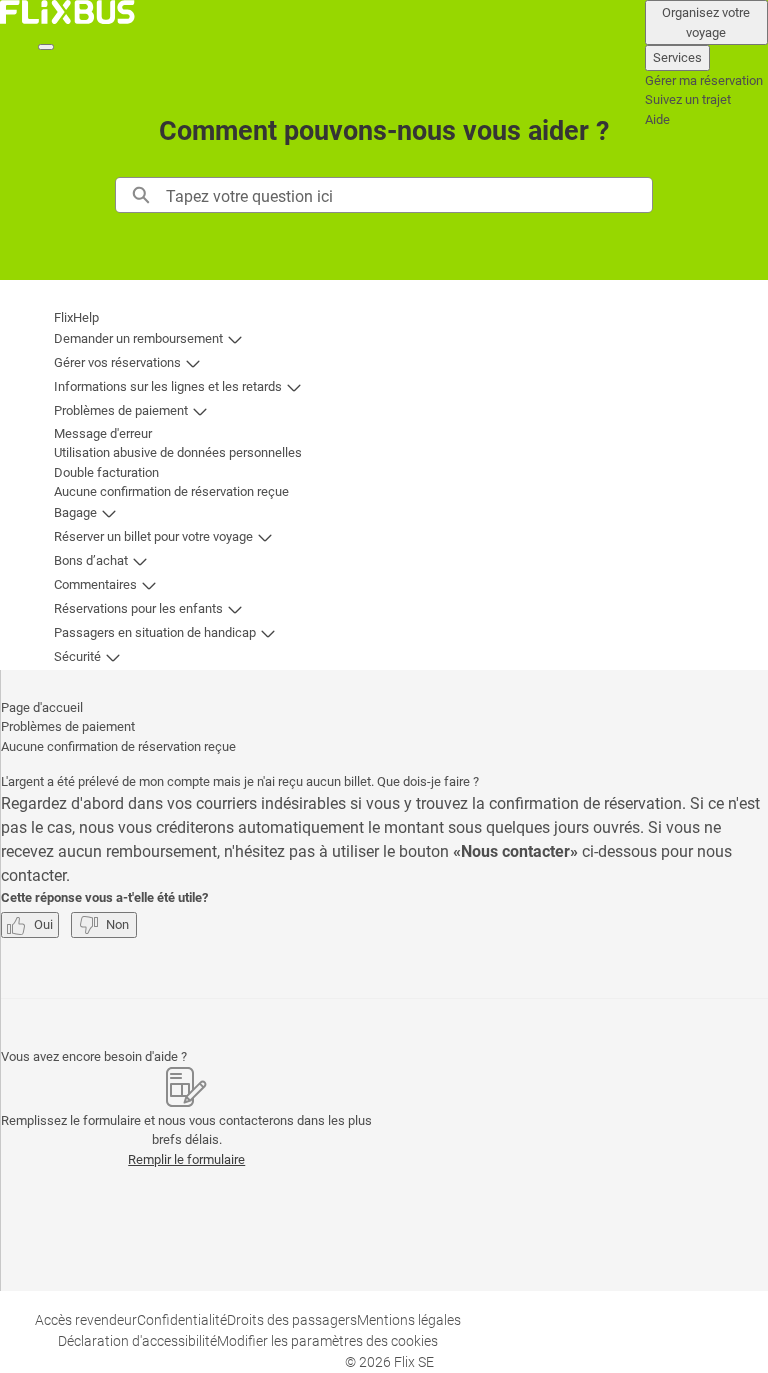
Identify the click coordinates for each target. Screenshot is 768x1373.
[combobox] (409, 195)
